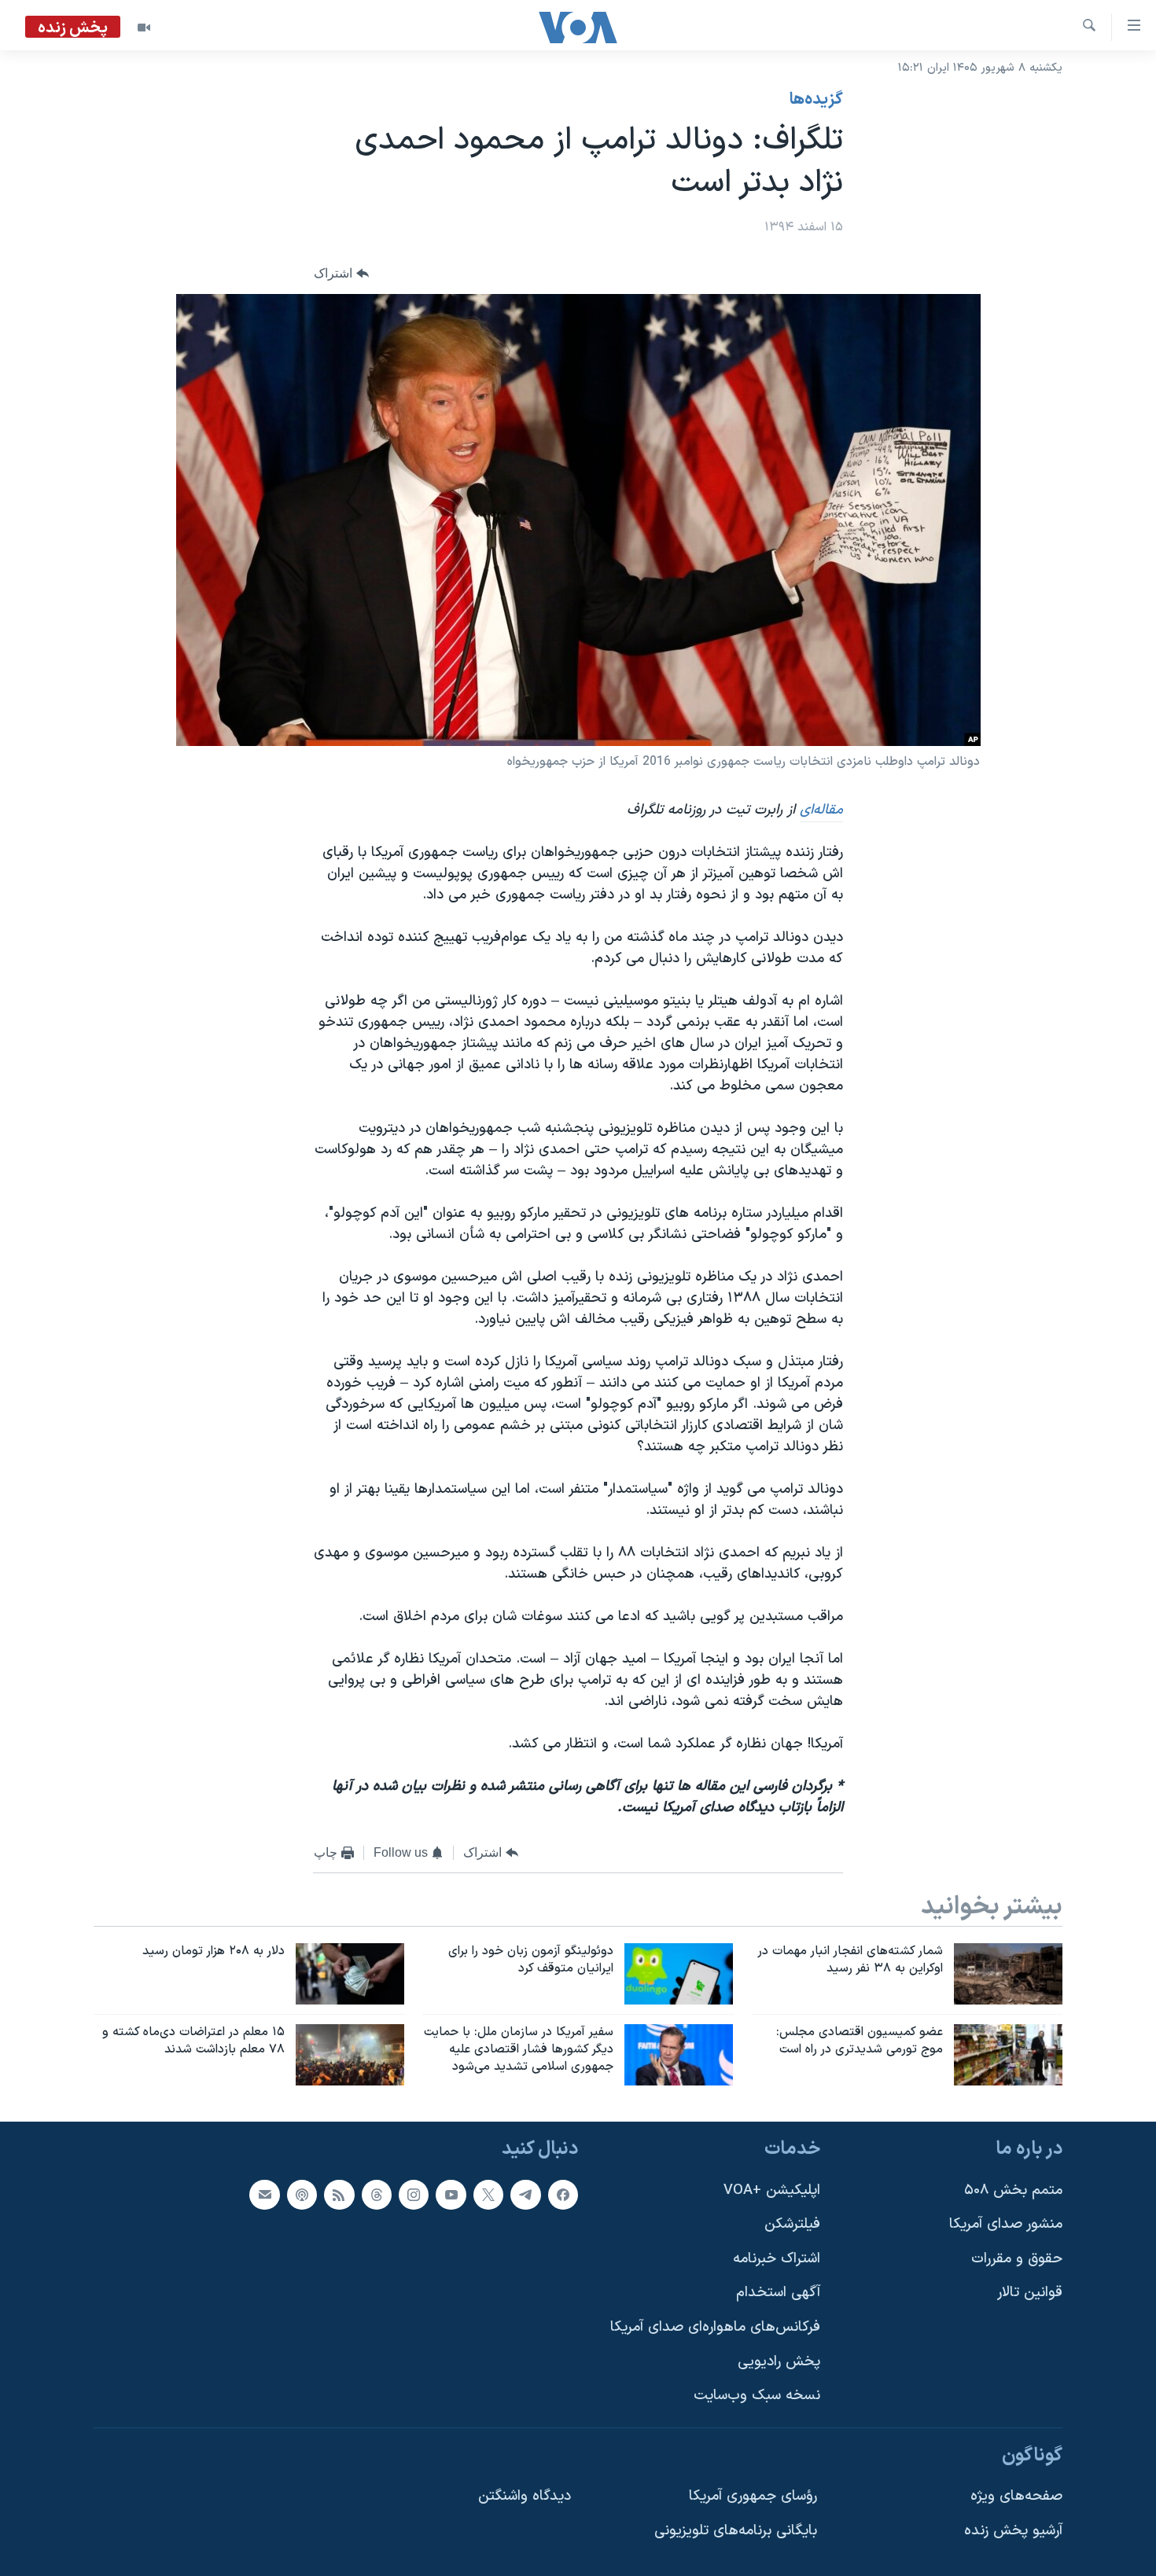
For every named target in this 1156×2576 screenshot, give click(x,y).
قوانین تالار (1030, 2293)
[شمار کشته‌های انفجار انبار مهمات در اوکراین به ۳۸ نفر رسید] (1008, 1974)
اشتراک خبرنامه (777, 2258)
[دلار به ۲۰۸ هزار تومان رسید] (350, 1974)
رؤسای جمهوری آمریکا (753, 2496)
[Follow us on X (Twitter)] (488, 2194)
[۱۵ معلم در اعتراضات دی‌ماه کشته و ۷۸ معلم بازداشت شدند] (350, 2055)
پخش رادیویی (779, 2361)
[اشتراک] (264, 2194)
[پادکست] (302, 2194)
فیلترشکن (792, 2224)
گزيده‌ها (816, 100)
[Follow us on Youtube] (451, 2194)
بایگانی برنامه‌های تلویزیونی (736, 2531)
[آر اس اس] (339, 2194)
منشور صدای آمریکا (1006, 2224)
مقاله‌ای (821, 810)
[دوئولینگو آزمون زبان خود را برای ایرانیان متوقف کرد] (679, 1974)
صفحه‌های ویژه (1016, 2496)
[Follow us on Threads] (377, 2194)
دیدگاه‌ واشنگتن (525, 2496)
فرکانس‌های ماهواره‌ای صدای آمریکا (715, 2327)
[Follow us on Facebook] (563, 2194)
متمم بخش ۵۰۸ (1013, 2190)
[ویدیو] (144, 28)
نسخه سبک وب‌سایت (757, 2396)
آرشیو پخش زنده (1013, 2531)
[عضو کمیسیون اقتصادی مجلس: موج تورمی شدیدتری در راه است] (1008, 2055)
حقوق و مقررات (1017, 2258)
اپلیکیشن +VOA (772, 2190)
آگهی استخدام (778, 2293)
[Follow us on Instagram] (414, 2194)
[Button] (341, 274)
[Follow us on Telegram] (525, 2194)
